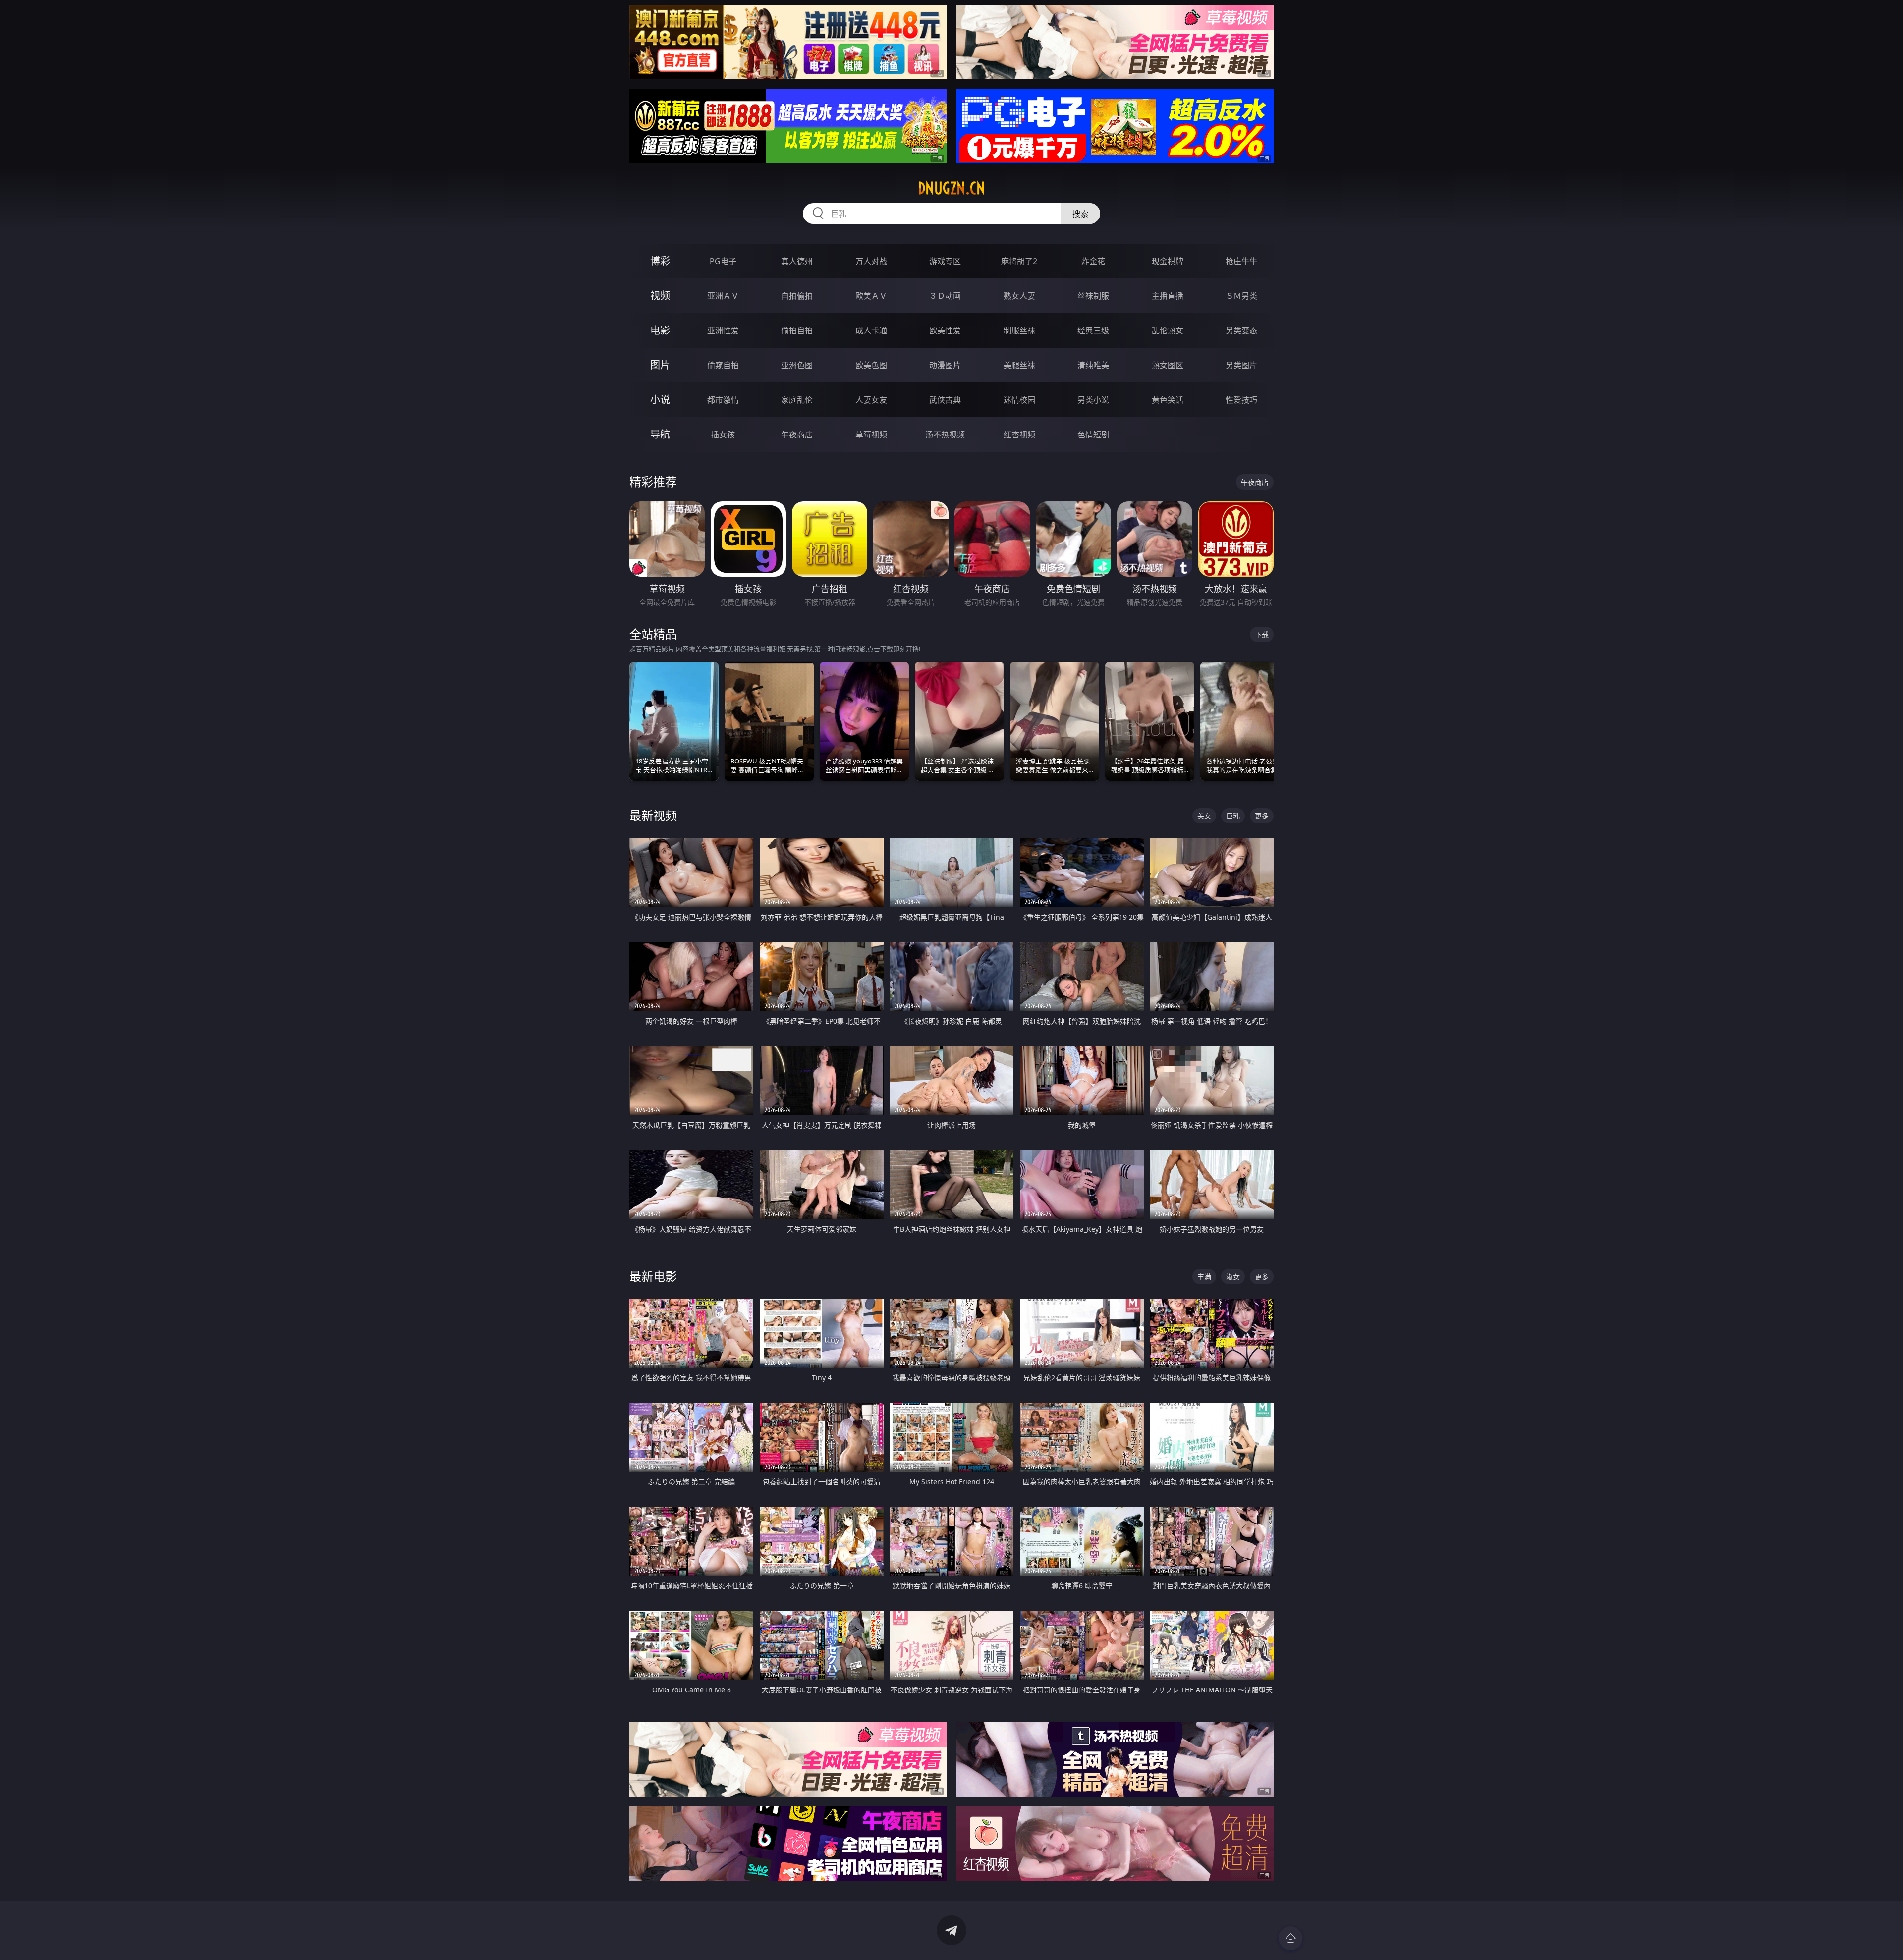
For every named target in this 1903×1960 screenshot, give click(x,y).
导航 (660, 434)
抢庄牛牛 (1241, 261)
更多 (1262, 816)
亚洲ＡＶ (723, 296)
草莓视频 (871, 435)
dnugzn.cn (951, 188)
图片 (660, 365)
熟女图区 (1168, 365)
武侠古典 (945, 400)
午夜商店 (797, 435)
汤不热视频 (945, 435)
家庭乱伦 (797, 400)
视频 (660, 296)
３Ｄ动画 (945, 296)
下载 (1262, 634)
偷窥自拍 (723, 365)
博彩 (660, 261)
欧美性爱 (945, 330)
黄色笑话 (1168, 400)
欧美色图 (871, 365)
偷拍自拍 (797, 330)
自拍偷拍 (797, 296)
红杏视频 (1019, 435)
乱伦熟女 (1168, 330)
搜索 (1080, 214)
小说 (660, 400)
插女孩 (723, 435)
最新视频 (653, 815)
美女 (1204, 816)
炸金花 (1093, 261)
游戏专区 (945, 261)
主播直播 (1168, 296)
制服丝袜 (1019, 330)
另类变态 (1241, 330)
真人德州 (797, 261)
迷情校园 (1019, 400)
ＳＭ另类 (1241, 296)
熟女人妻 (1019, 296)
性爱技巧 (1241, 400)
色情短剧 (1093, 435)
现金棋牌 (1168, 261)
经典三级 (1093, 330)
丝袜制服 (1093, 296)
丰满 (1204, 1277)
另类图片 (1241, 365)
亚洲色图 (797, 365)
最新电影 (653, 1276)
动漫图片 (945, 365)
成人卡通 (871, 330)
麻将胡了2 (1019, 261)
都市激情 (723, 400)
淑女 (1233, 1277)
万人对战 (871, 261)
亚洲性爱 (723, 330)
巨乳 (1233, 816)
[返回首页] (1290, 1938)
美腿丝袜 (1019, 365)
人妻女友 (871, 400)
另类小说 (1093, 400)
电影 (660, 330)
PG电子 (723, 261)
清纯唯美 (1093, 365)
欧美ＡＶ (871, 296)
